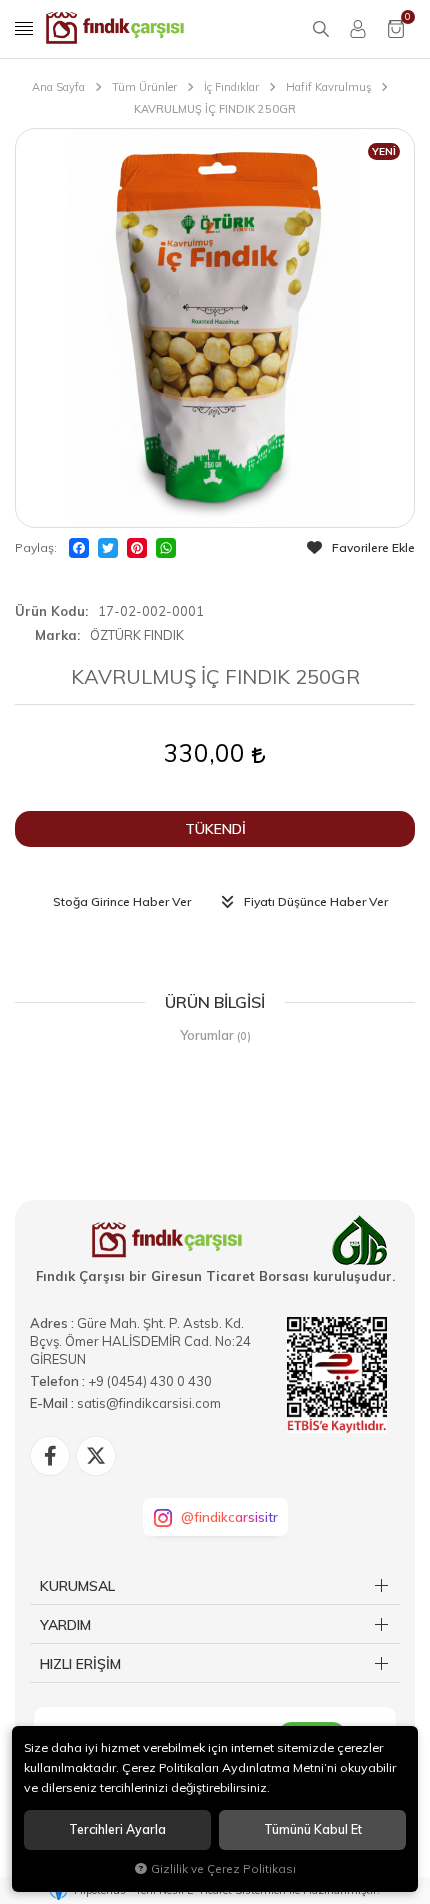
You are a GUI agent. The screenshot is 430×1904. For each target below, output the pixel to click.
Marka (56, 635)
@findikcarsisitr (229, 1517)
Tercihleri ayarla (117, 1829)
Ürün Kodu (50, 611)
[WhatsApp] (166, 548)
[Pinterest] (137, 548)
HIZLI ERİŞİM (80, 1664)
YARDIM (65, 1625)
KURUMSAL (77, 1586)
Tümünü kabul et (313, 1829)
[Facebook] (79, 548)
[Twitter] (108, 548)
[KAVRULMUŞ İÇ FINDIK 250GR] (215, 328)
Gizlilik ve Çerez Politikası (223, 1868)
